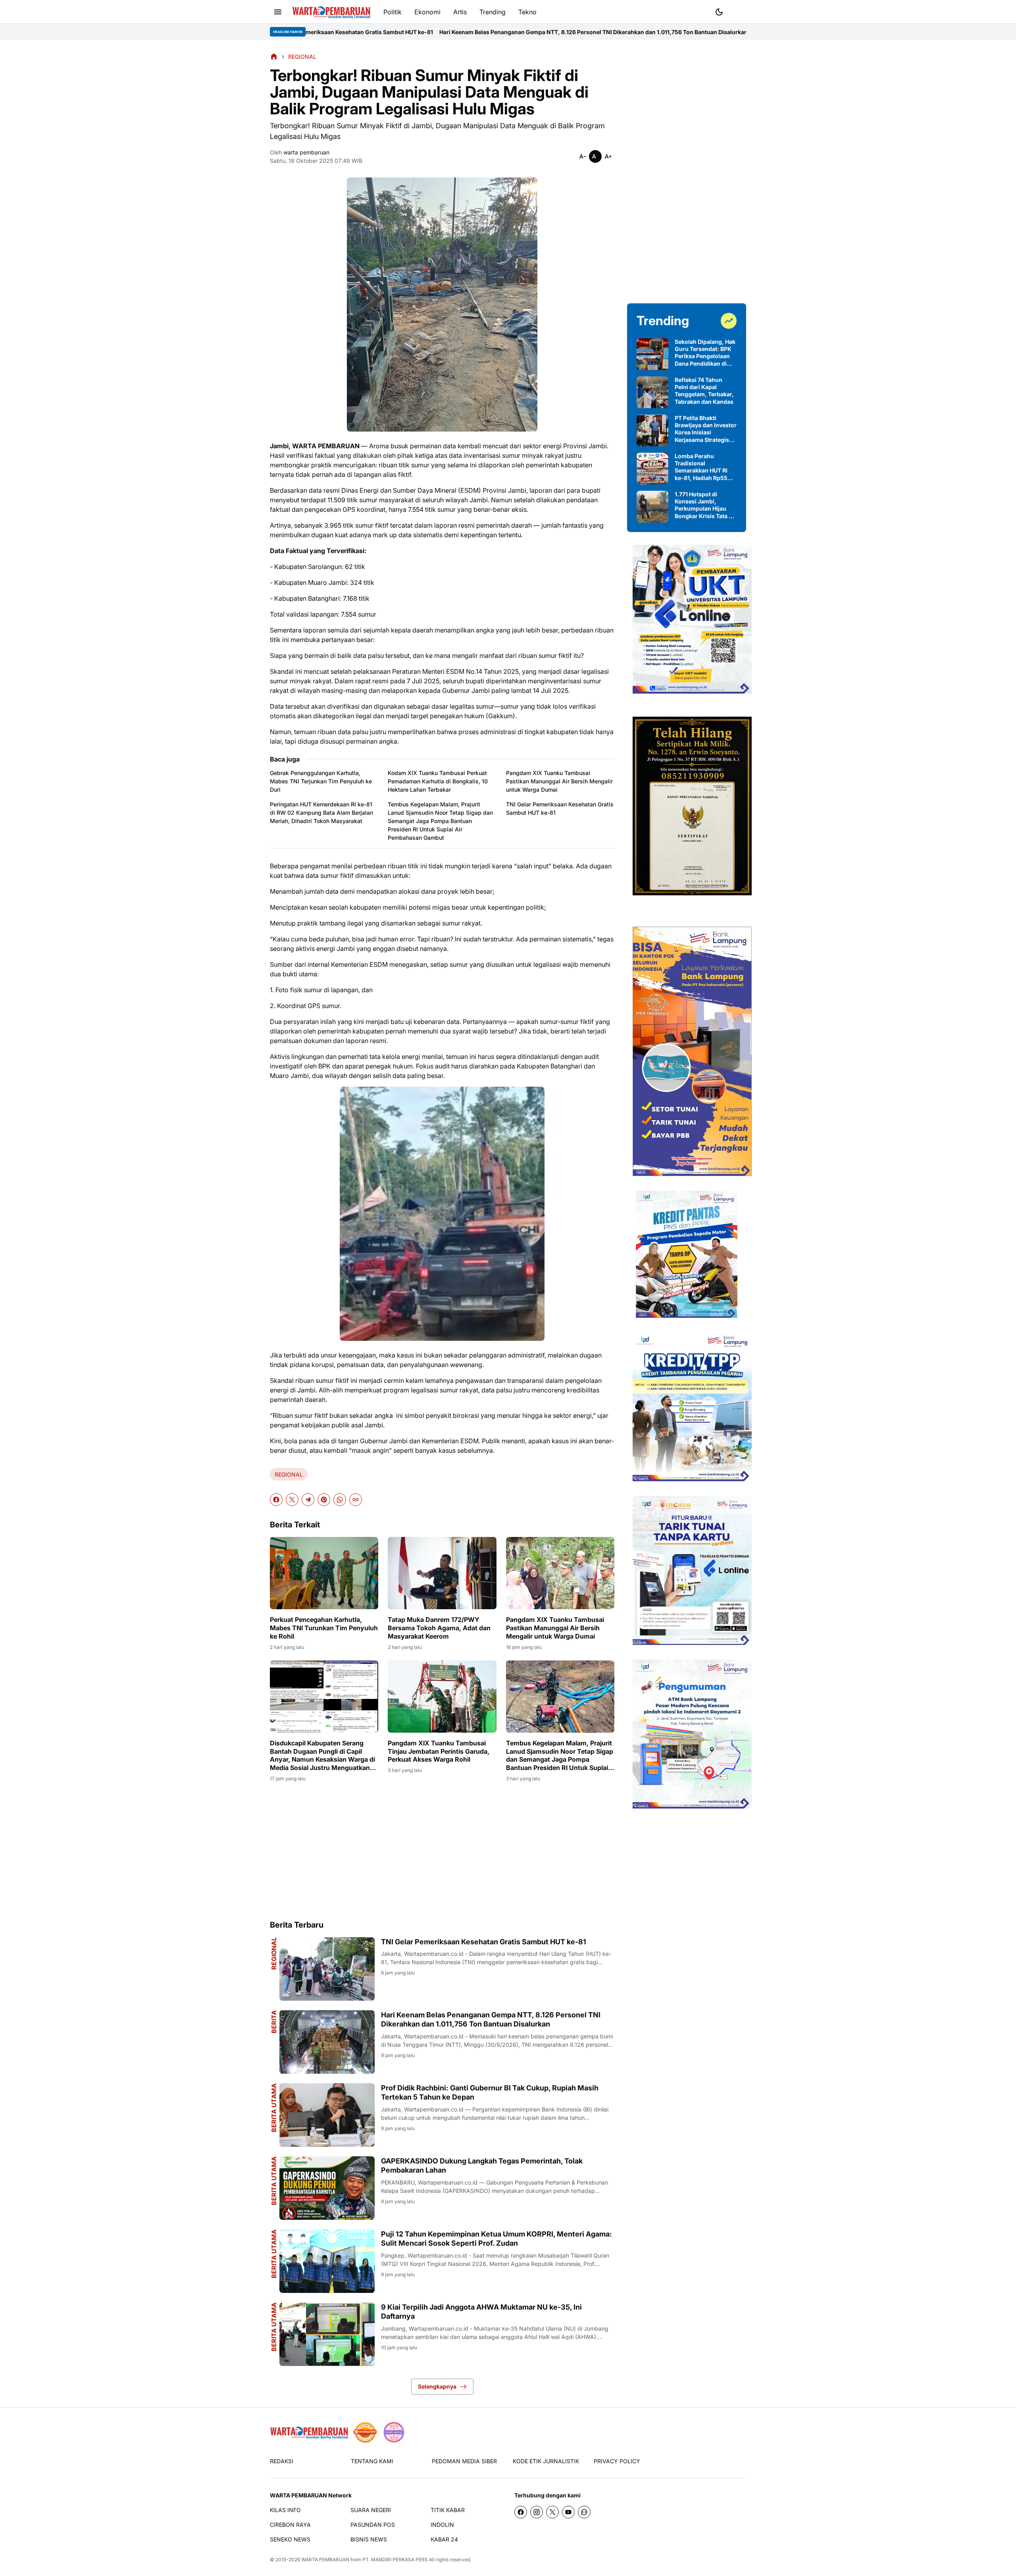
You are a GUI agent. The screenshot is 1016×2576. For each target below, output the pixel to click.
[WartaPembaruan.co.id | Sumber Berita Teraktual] (331, 12)
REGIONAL (289, 1474)
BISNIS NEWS (369, 2539)
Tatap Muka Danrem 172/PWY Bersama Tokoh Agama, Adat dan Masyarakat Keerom (439, 1628)
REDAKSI (282, 2461)
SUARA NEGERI (371, 2510)
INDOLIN (442, 2525)
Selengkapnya (437, 2386)
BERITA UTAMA (274, 2108)
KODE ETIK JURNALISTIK (546, 2461)
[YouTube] (568, 2512)
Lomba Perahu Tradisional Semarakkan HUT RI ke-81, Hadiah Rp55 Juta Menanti (701, 467)
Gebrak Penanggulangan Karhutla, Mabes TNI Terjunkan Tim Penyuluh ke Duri (321, 781)
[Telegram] (308, 1500)
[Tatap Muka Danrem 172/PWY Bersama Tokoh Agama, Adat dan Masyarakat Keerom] (442, 1573)
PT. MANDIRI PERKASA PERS (395, 2560)
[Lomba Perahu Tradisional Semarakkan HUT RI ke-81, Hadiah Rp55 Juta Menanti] (652, 469)
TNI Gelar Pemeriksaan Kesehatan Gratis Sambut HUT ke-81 (560, 808)
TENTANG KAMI (372, 2461)
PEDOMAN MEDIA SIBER (464, 2461)
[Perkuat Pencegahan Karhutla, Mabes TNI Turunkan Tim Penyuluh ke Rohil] (324, 1573)
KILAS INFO (285, 2510)
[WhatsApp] (340, 1500)
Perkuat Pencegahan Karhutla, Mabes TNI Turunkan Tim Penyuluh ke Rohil (324, 1628)
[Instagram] (537, 2512)
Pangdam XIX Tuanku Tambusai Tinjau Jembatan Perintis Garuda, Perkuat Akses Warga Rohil (439, 1751)
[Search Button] (738, 11)
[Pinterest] (324, 1500)
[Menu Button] (278, 12)
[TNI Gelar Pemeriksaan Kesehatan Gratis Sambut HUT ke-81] (327, 1969)
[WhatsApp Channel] (584, 2512)
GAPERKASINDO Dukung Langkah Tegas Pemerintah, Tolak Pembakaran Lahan (482, 2165)
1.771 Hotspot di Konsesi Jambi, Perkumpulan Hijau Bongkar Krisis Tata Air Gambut (706, 505)
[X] (292, 1500)
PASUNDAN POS (373, 2525)
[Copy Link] (356, 1500)
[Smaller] (583, 156)
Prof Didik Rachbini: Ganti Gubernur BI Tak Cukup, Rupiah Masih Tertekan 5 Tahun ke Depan (665, 32)
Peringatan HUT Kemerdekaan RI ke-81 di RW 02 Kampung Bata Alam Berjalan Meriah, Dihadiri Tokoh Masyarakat (321, 813)
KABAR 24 (444, 2539)
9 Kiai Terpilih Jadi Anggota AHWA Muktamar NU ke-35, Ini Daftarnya (481, 2312)
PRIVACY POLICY (617, 2461)
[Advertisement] (442, 1851)
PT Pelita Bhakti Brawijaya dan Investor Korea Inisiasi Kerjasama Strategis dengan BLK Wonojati (706, 429)
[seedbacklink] (365, 2432)
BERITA (274, 2022)
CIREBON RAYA (290, 2525)
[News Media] (394, 2432)
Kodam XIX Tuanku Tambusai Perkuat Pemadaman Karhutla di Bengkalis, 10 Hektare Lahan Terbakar (438, 781)
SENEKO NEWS (290, 2539)
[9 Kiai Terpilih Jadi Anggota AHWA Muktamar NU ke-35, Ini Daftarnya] (327, 2334)
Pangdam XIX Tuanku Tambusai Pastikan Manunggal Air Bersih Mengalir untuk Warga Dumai (559, 781)
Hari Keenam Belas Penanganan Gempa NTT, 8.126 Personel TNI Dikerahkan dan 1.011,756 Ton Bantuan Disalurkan (380, 32)
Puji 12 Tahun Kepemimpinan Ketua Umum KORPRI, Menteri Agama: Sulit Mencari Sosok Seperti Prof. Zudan (496, 2239)
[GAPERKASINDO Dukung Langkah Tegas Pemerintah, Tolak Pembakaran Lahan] (327, 2188)
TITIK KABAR (448, 2510)
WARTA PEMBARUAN (325, 2560)
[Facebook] (276, 1500)
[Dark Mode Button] (719, 12)
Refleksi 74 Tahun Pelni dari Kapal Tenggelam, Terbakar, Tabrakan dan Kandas (704, 391)
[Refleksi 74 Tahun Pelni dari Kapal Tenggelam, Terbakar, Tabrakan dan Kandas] (652, 392)
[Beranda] (274, 56)
